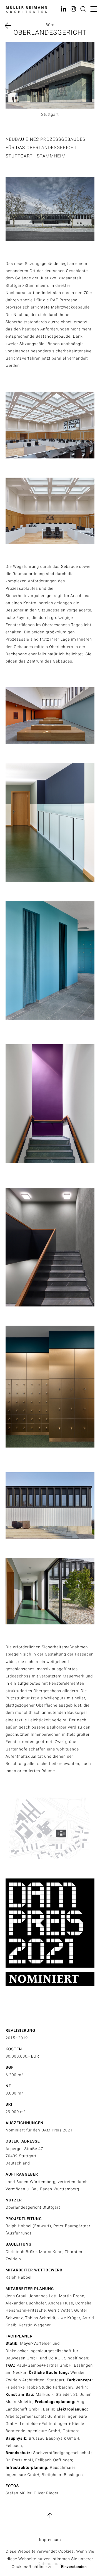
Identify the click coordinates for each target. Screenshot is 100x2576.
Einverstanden (74, 2567)
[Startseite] (26, 10)
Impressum (50, 2540)
